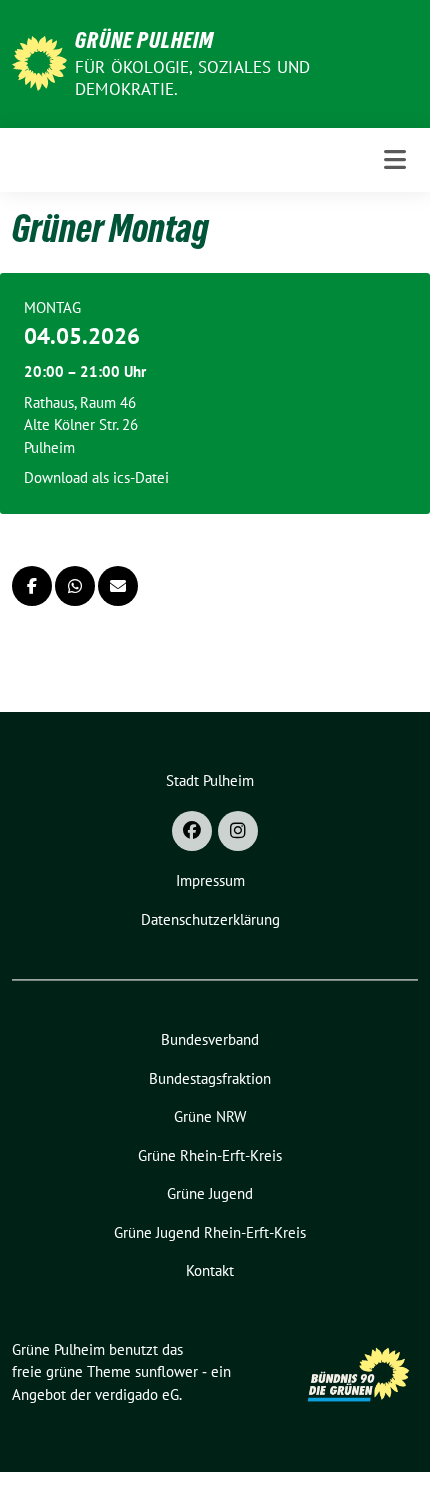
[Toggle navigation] (395, 159)
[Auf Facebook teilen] (32, 586)
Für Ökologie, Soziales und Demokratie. (192, 78)
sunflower (166, 1371)
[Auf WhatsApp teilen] (75, 586)
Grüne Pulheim (144, 40)
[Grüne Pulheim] (39, 61)
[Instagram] (238, 831)
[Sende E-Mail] (118, 586)
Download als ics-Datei (96, 477)
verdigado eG (137, 1394)
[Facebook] (192, 831)
